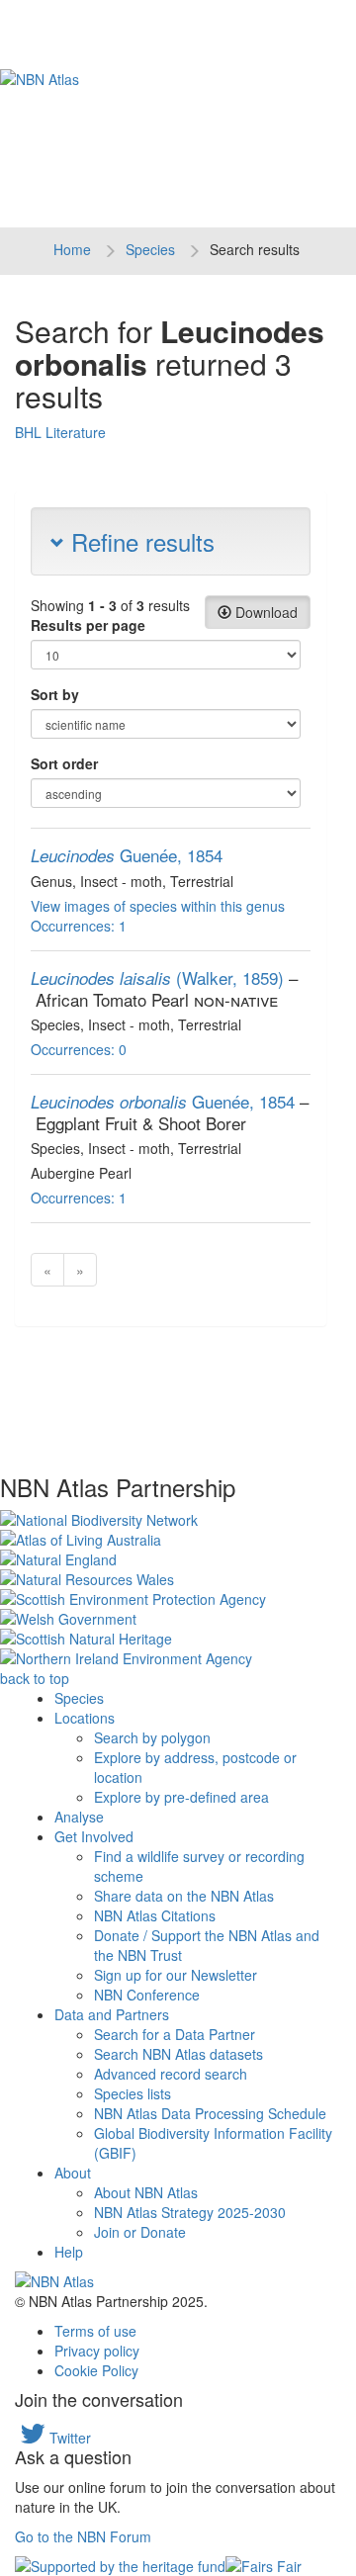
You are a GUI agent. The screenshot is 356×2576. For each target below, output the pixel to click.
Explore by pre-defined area (181, 1797)
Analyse (79, 1817)
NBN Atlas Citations (155, 1915)
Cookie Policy (96, 2370)
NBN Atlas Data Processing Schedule (210, 2113)
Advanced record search (171, 2074)
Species (150, 249)
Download (265, 612)
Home (72, 249)
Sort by (55, 694)
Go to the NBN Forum (83, 2536)
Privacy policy (97, 2351)
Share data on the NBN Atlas (184, 1896)
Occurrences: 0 (79, 1049)
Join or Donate (140, 2232)
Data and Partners (112, 2014)
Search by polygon (152, 1737)
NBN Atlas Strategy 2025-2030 (190, 2212)
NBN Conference (147, 1995)
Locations (85, 1718)
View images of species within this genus (158, 906)
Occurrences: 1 (79, 926)
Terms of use (95, 2331)
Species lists (133, 2093)
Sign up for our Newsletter (176, 1975)
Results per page (88, 625)
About (73, 2173)
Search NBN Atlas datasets (178, 2054)
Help (69, 2252)
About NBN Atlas (146, 2192)
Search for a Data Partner (175, 2034)
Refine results (139, 541)
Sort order (64, 763)
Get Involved (94, 1836)
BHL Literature (60, 432)
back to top (35, 1678)
